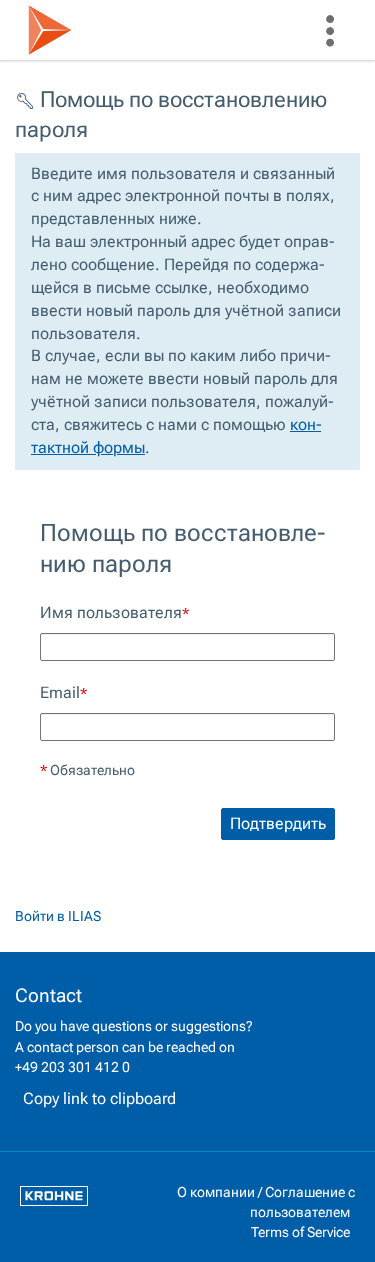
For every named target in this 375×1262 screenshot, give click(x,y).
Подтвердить (278, 823)
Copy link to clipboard (99, 1098)
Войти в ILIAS (58, 916)
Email (63, 692)
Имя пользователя (114, 612)
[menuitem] (330, 30)
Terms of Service (300, 1232)
